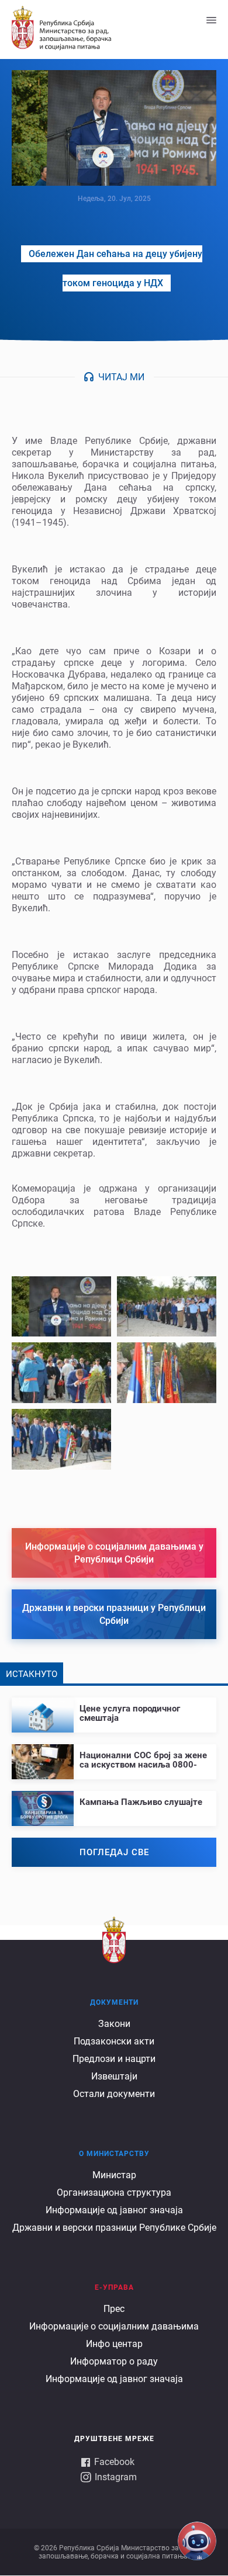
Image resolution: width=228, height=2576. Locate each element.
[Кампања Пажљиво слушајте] (114, 1799)
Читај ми (121, 377)
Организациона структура (114, 2193)
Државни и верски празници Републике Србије (114, 2228)
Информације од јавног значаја (114, 2210)
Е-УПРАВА (114, 2287)
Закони (114, 2024)
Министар (114, 2175)
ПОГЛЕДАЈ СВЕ (114, 1852)
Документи (114, 2002)
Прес (114, 2309)
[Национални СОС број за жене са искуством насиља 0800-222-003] (114, 1757)
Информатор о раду (114, 2361)
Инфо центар (114, 2344)
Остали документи (114, 2094)
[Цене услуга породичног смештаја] (114, 1710)
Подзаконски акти (114, 2041)
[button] (61, 1307)
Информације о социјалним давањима (114, 2326)
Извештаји (114, 2076)
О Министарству (114, 2154)
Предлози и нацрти (114, 2059)
